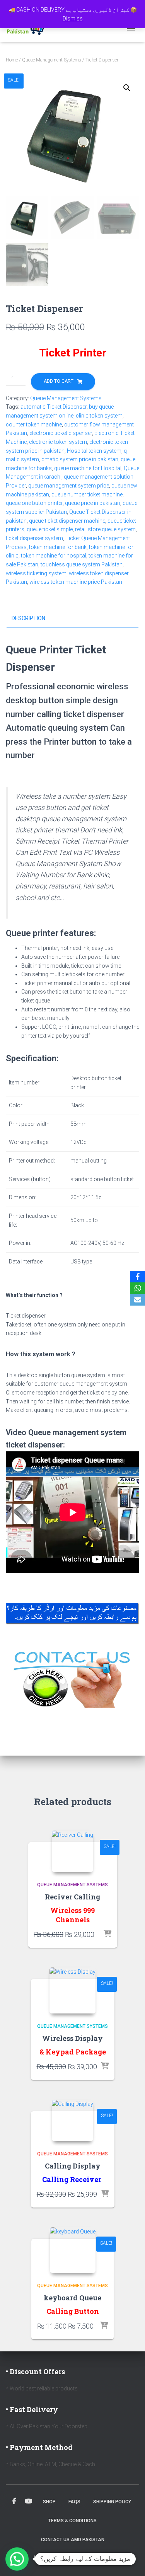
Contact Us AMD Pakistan (73, 2540)
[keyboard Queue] (73, 2250)
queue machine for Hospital (88, 468)
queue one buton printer (34, 503)
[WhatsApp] (138, 1288)
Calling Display (73, 2166)
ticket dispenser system (34, 538)
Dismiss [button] (73, 19)
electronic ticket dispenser (61, 433)
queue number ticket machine (87, 494)
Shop (49, 2502)
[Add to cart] (107, 1934)
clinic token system (99, 416)
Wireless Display (72, 2038)
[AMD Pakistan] (31, 29)
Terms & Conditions (72, 2521)
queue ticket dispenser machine (67, 521)
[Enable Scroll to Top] (130, 2561)
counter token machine (34, 425)
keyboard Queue (72, 2298)
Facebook (14, 2501)
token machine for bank (58, 547)
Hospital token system (94, 451)
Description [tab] (28, 618)
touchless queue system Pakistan (82, 564)
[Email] (138, 1300)
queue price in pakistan (93, 503)
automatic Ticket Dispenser (54, 407)
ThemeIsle (99, 2558)
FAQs (74, 2502)
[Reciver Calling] (72, 1851)
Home (12, 60)
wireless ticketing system (36, 573)
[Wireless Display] (72, 1990)
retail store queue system (105, 529)
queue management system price (69, 486)
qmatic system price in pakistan (80, 459)
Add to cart (59, 381)
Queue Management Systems (52, 60)
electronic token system (58, 442)
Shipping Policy (112, 2502)
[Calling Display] (72, 2120)
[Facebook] (138, 1277)
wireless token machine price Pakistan (76, 582)
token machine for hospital (54, 556)
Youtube (29, 2501)
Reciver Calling (72, 1897)
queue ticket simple (50, 529)
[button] (127, 88)
